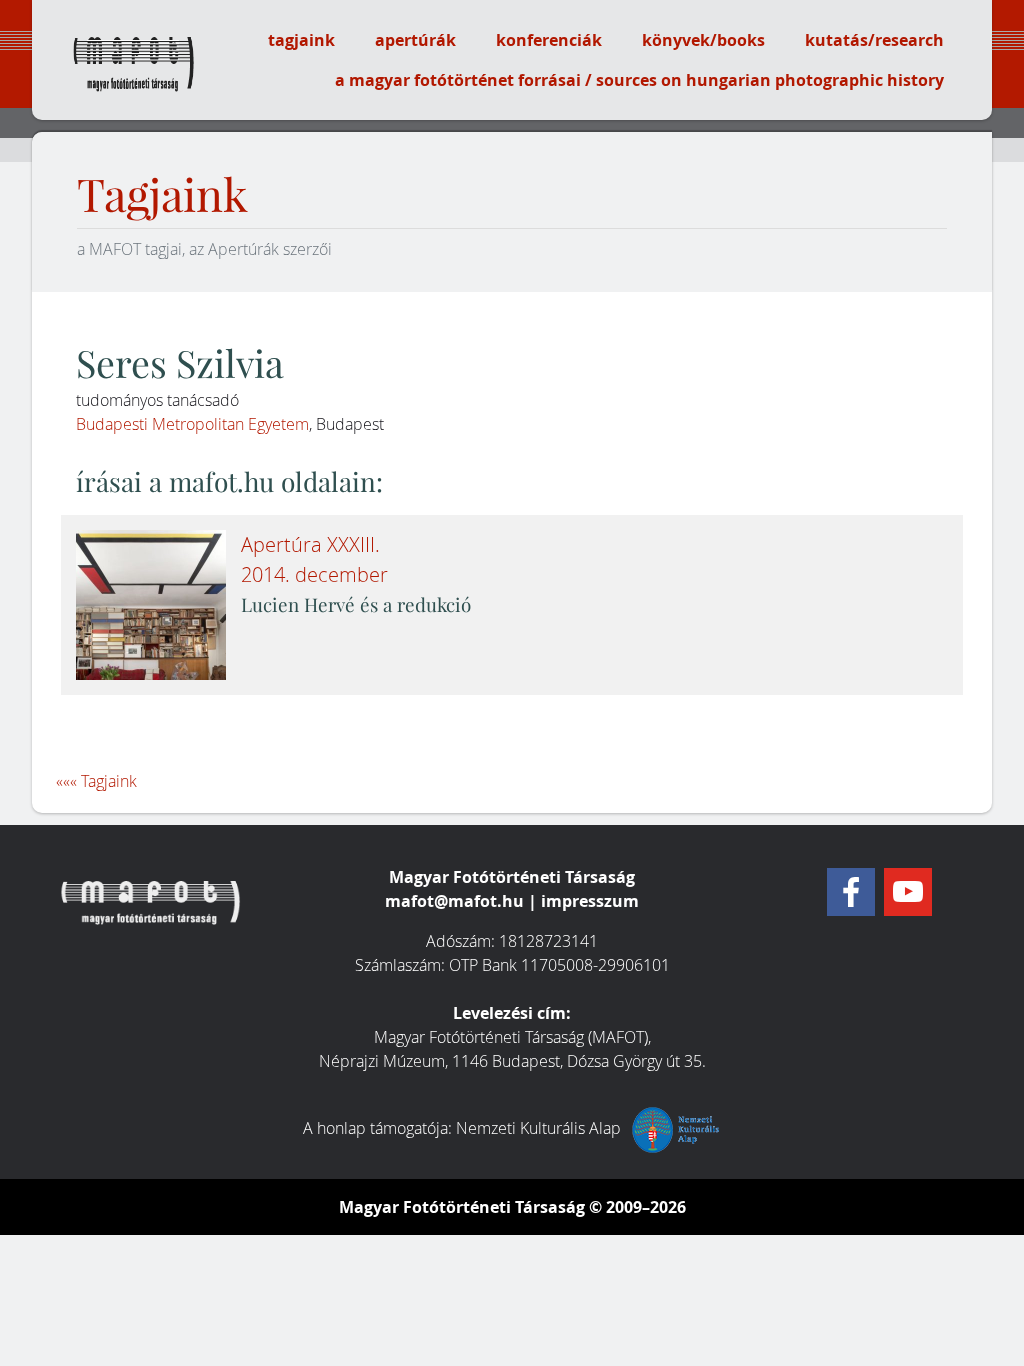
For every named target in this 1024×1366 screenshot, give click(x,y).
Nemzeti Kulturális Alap (540, 1128)
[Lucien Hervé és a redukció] (151, 605)
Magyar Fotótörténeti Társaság (462, 1207)
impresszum (590, 901)
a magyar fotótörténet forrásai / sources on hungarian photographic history (639, 80)
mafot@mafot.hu (454, 901)
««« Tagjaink (96, 781)
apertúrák (415, 40)
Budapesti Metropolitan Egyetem (192, 424)
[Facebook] (851, 892)
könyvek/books (703, 40)
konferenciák (549, 40)
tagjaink (301, 40)
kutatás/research (874, 40)
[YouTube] (908, 892)
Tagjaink (162, 195)
